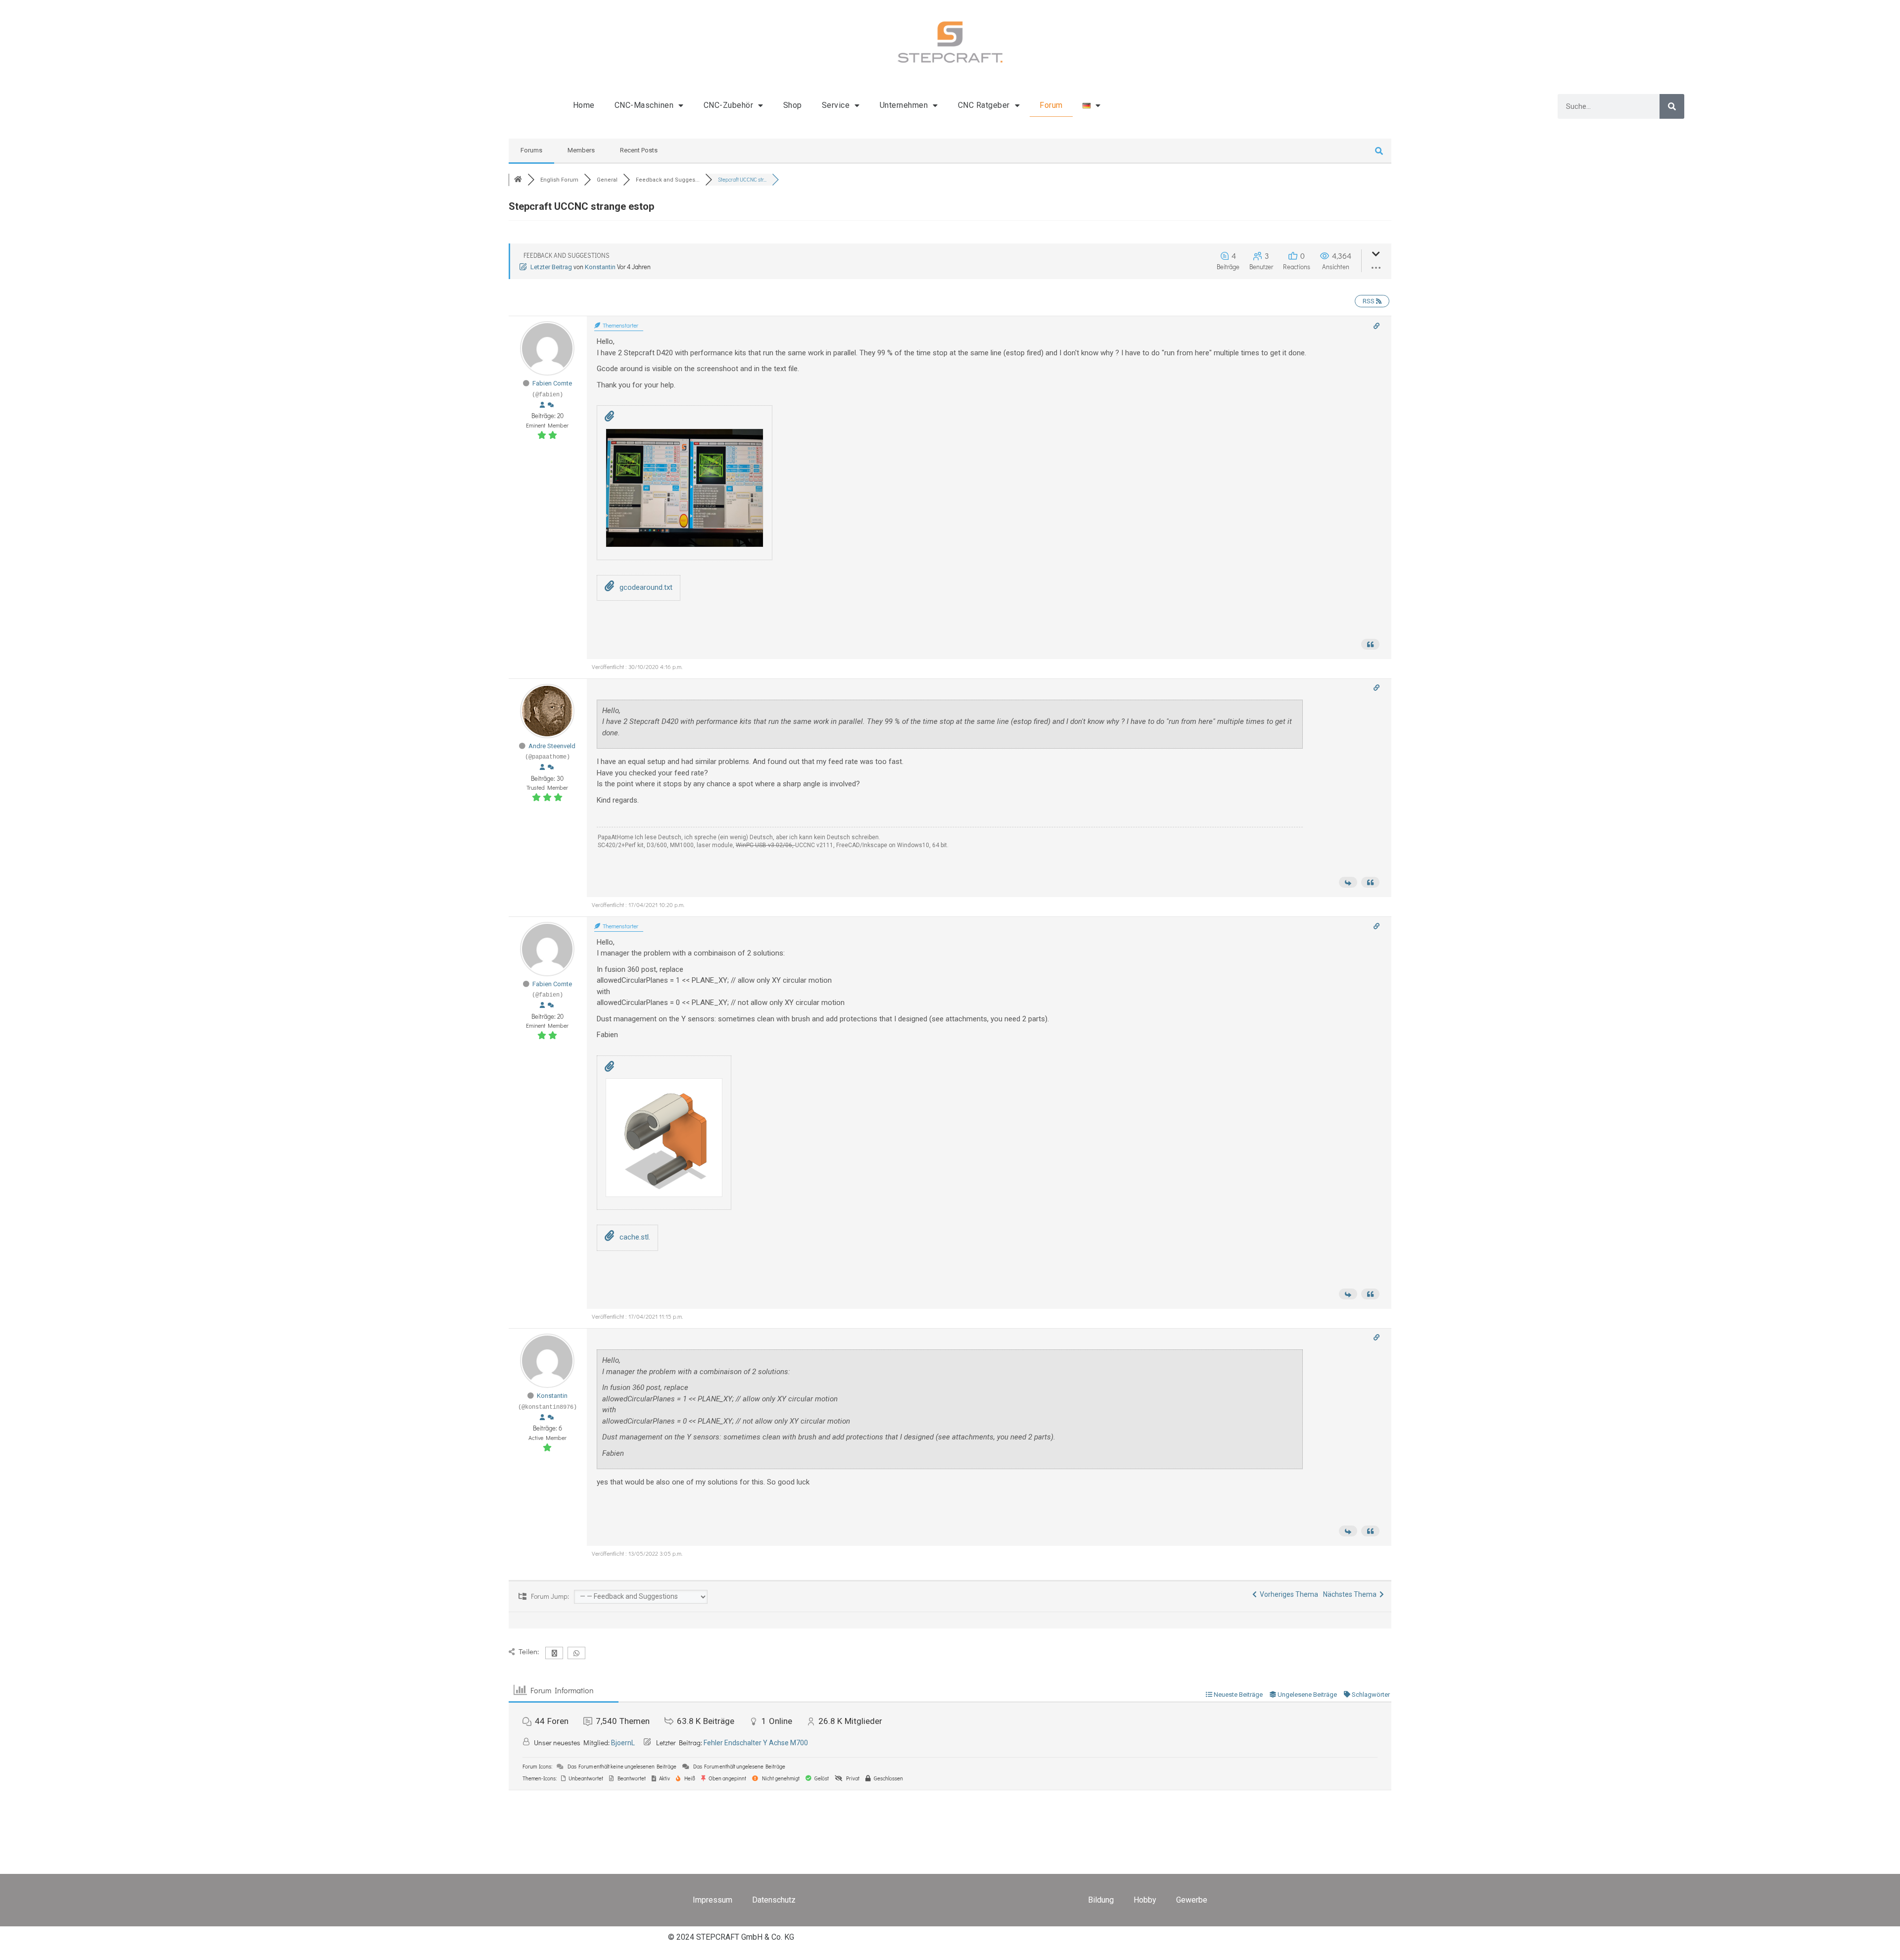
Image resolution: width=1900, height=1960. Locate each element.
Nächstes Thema (1351, 1594)
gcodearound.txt (645, 587)
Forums (531, 150)
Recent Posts (639, 150)
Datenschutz (774, 1900)
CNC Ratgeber (984, 105)
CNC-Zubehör (729, 105)
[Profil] (542, 405)
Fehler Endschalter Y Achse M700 (756, 1743)
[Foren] (518, 180)
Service (836, 105)
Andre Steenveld (552, 746)
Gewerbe (1192, 1900)
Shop (793, 105)
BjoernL (623, 1743)
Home (584, 105)
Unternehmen (904, 105)
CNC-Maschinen (644, 105)
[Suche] (1672, 106)
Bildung (1101, 1900)
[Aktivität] (551, 405)
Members (581, 150)
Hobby (1145, 1900)
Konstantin (600, 267)
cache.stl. (634, 1237)
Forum (1051, 105)
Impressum (712, 1900)
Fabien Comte (552, 383)
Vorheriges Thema (1287, 1594)
